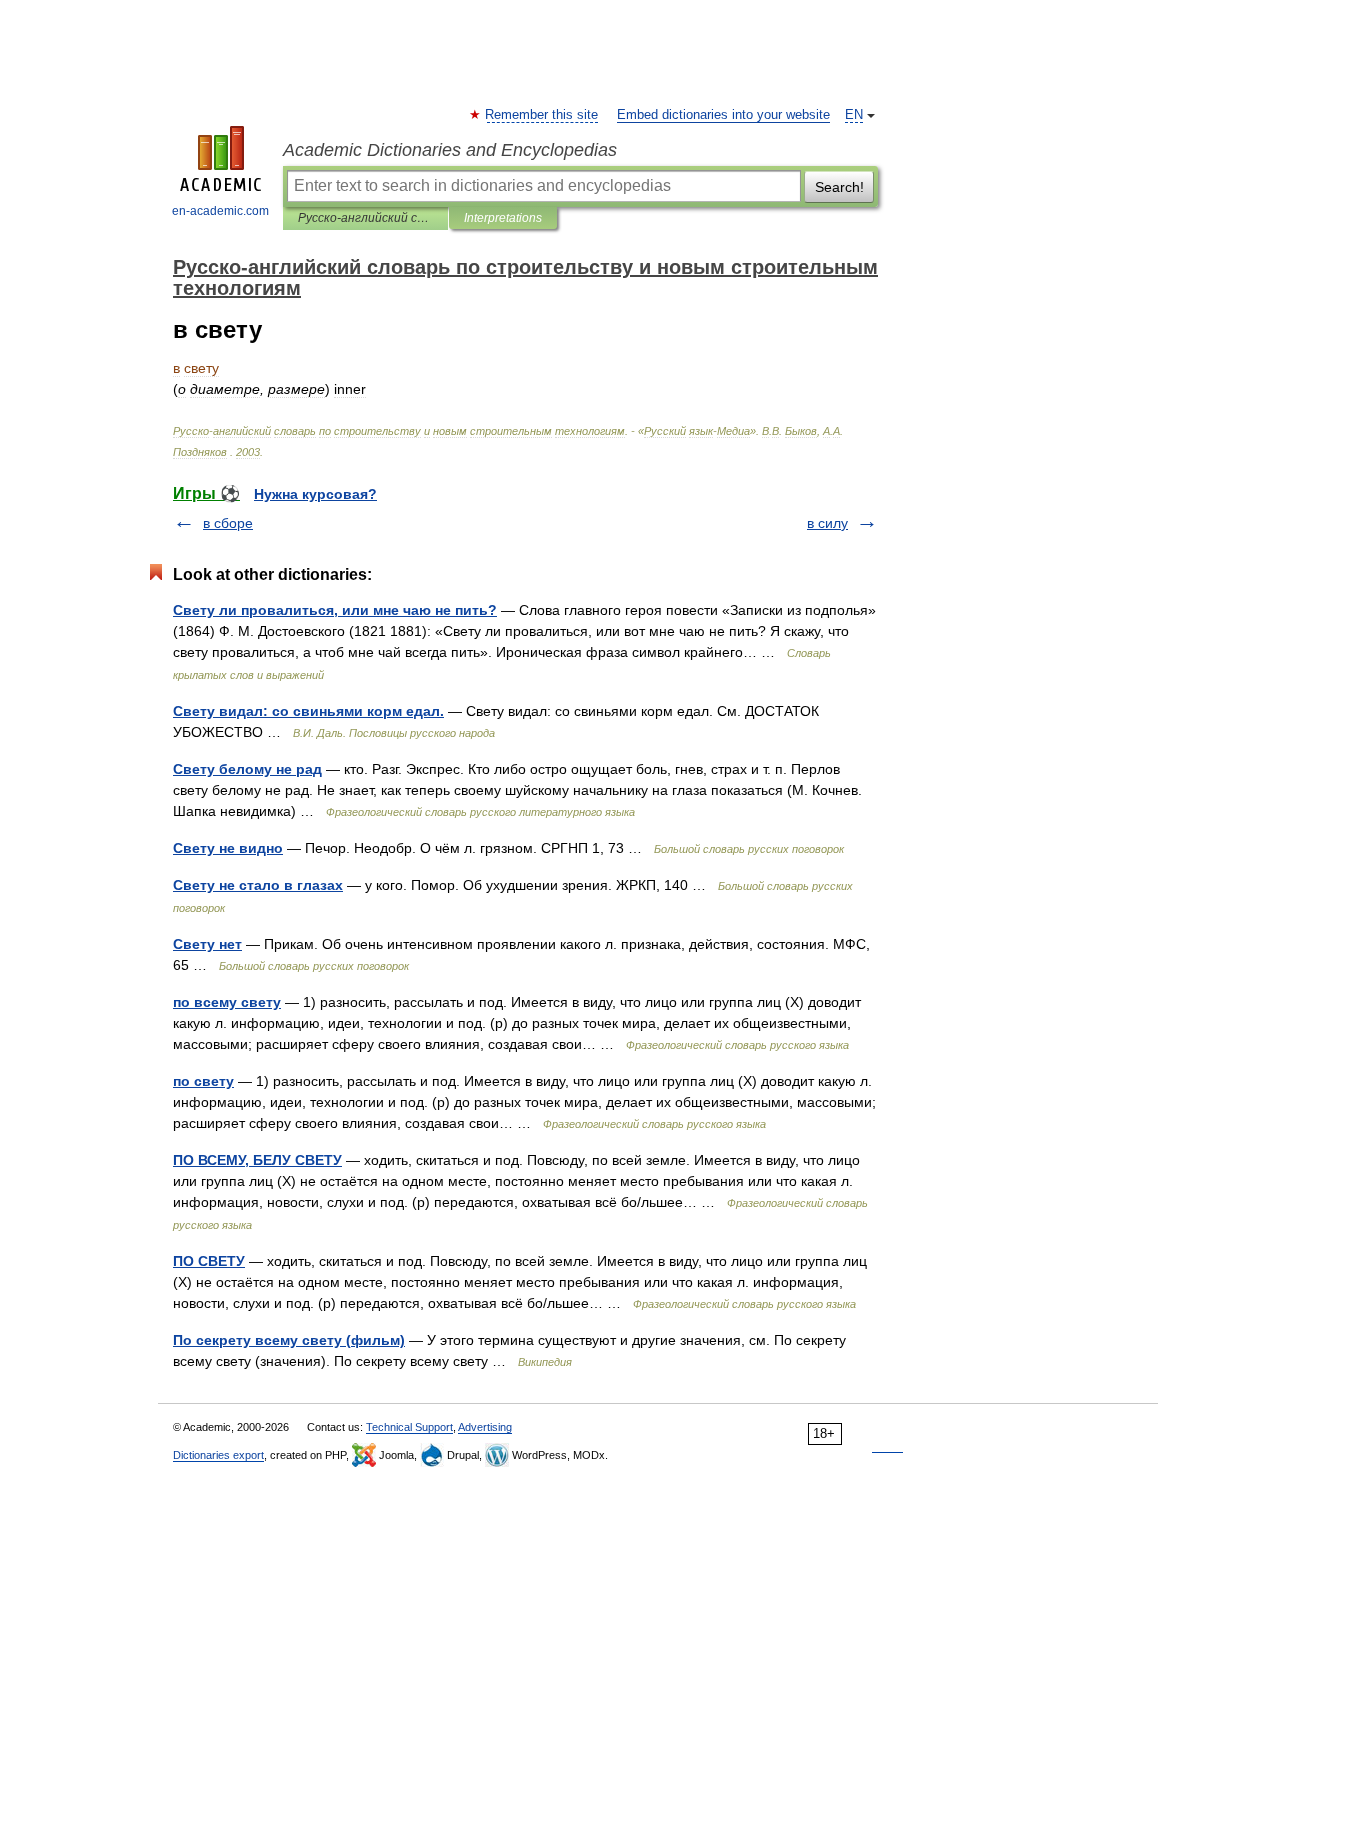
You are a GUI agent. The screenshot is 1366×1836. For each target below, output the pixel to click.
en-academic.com (220, 211)
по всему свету (227, 1002)
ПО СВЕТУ (209, 1261)
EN (854, 115)
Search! (839, 187)
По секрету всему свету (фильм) (289, 1340)
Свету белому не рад (247, 769)
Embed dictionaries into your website (723, 115)
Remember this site (542, 115)
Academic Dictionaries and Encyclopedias (450, 150)
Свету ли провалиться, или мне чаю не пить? (335, 610)
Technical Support (409, 1427)
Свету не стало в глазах (258, 885)
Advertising (485, 1427)
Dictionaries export (218, 1455)
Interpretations (503, 218)
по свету (203, 1081)
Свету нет (207, 944)
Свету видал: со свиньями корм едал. (308, 711)
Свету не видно (228, 848)
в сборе (228, 523)
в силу (827, 523)
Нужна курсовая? (315, 494)
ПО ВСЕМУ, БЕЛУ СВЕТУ (257, 1160)
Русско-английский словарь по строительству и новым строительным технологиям (365, 218)
